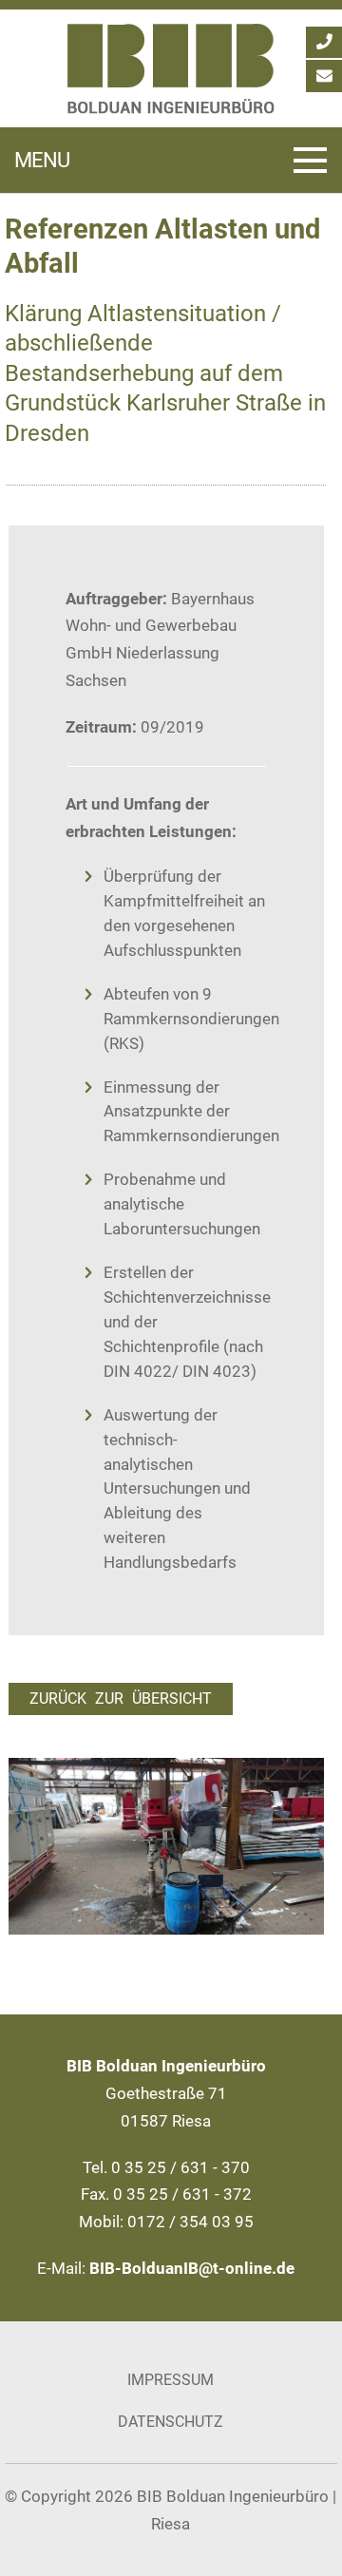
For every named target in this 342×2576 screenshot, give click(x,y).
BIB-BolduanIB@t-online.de (192, 2268)
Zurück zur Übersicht (121, 1699)
